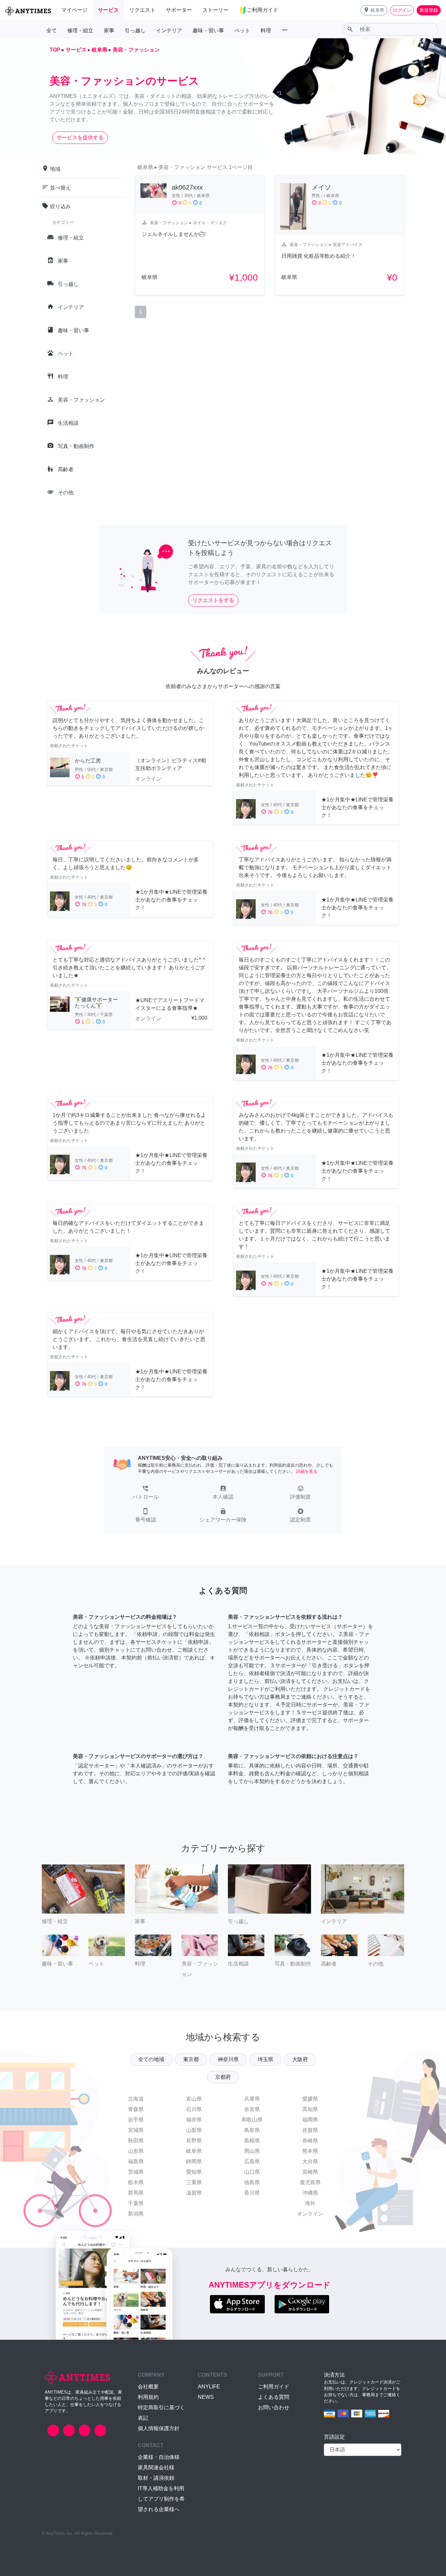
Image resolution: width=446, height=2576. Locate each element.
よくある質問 (274, 2397)
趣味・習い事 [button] (208, 31)
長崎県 (310, 2141)
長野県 (194, 2141)
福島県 (136, 2161)
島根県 (252, 2141)
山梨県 (194, 2130)
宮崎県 (310, 2172)
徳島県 (252, 2182)
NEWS (206, 2397)
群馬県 (136, 2193)
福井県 (194, 2120)
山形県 (136, 2151)
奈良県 (252, 2109)
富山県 (194, 2099)
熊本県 (310, 2151)
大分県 (310, 2161)
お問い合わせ (274, 2407)
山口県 (252, 2172)
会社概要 (148, 2387)
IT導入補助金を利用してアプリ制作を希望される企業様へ (161, 2499)
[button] (374, 10)
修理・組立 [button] (80, 31)
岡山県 (252, 2151)
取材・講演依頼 (156, 2478)
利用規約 (148, 2397)
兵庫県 (252, 2099)
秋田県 (136, 2141)
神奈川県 (228, 2059)
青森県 (136, 2109)
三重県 (194, 2182)
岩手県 (136, 2120)
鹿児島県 (310, 2182)
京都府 (223, 2077)
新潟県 (136, 2214)
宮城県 (136, 2130)
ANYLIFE (209, 2387)
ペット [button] (242, 31)
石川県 (194, 2109)
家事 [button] (109, 31)
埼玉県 (265, 2059)
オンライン (310, 2214)
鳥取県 (252, 2130)
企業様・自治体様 (159, 2457)
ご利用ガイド (274, 2387)
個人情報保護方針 (159, 2428)
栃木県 (136, 2182)
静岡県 (194, 2161)
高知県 (310, 2109)
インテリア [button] (169, 31)
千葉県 (136, 2203)
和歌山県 (252, 2120)
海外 (310, 2203)
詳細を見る (307, 1471)
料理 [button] (266, 31)
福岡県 (310, 2120)
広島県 (252, 2161)
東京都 (191, 2059)
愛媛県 (310, 2099)
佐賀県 (310, 2130)
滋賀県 (194, 2193)
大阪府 (300, 2059)
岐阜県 (194, 2151)
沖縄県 (310, 2193)
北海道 (136, 2099)
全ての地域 (151, 2059)
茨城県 (136, 2172)
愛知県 (194, 2172)
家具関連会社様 (156, 2468)
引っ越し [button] (135, 31)
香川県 (252, 2193)
